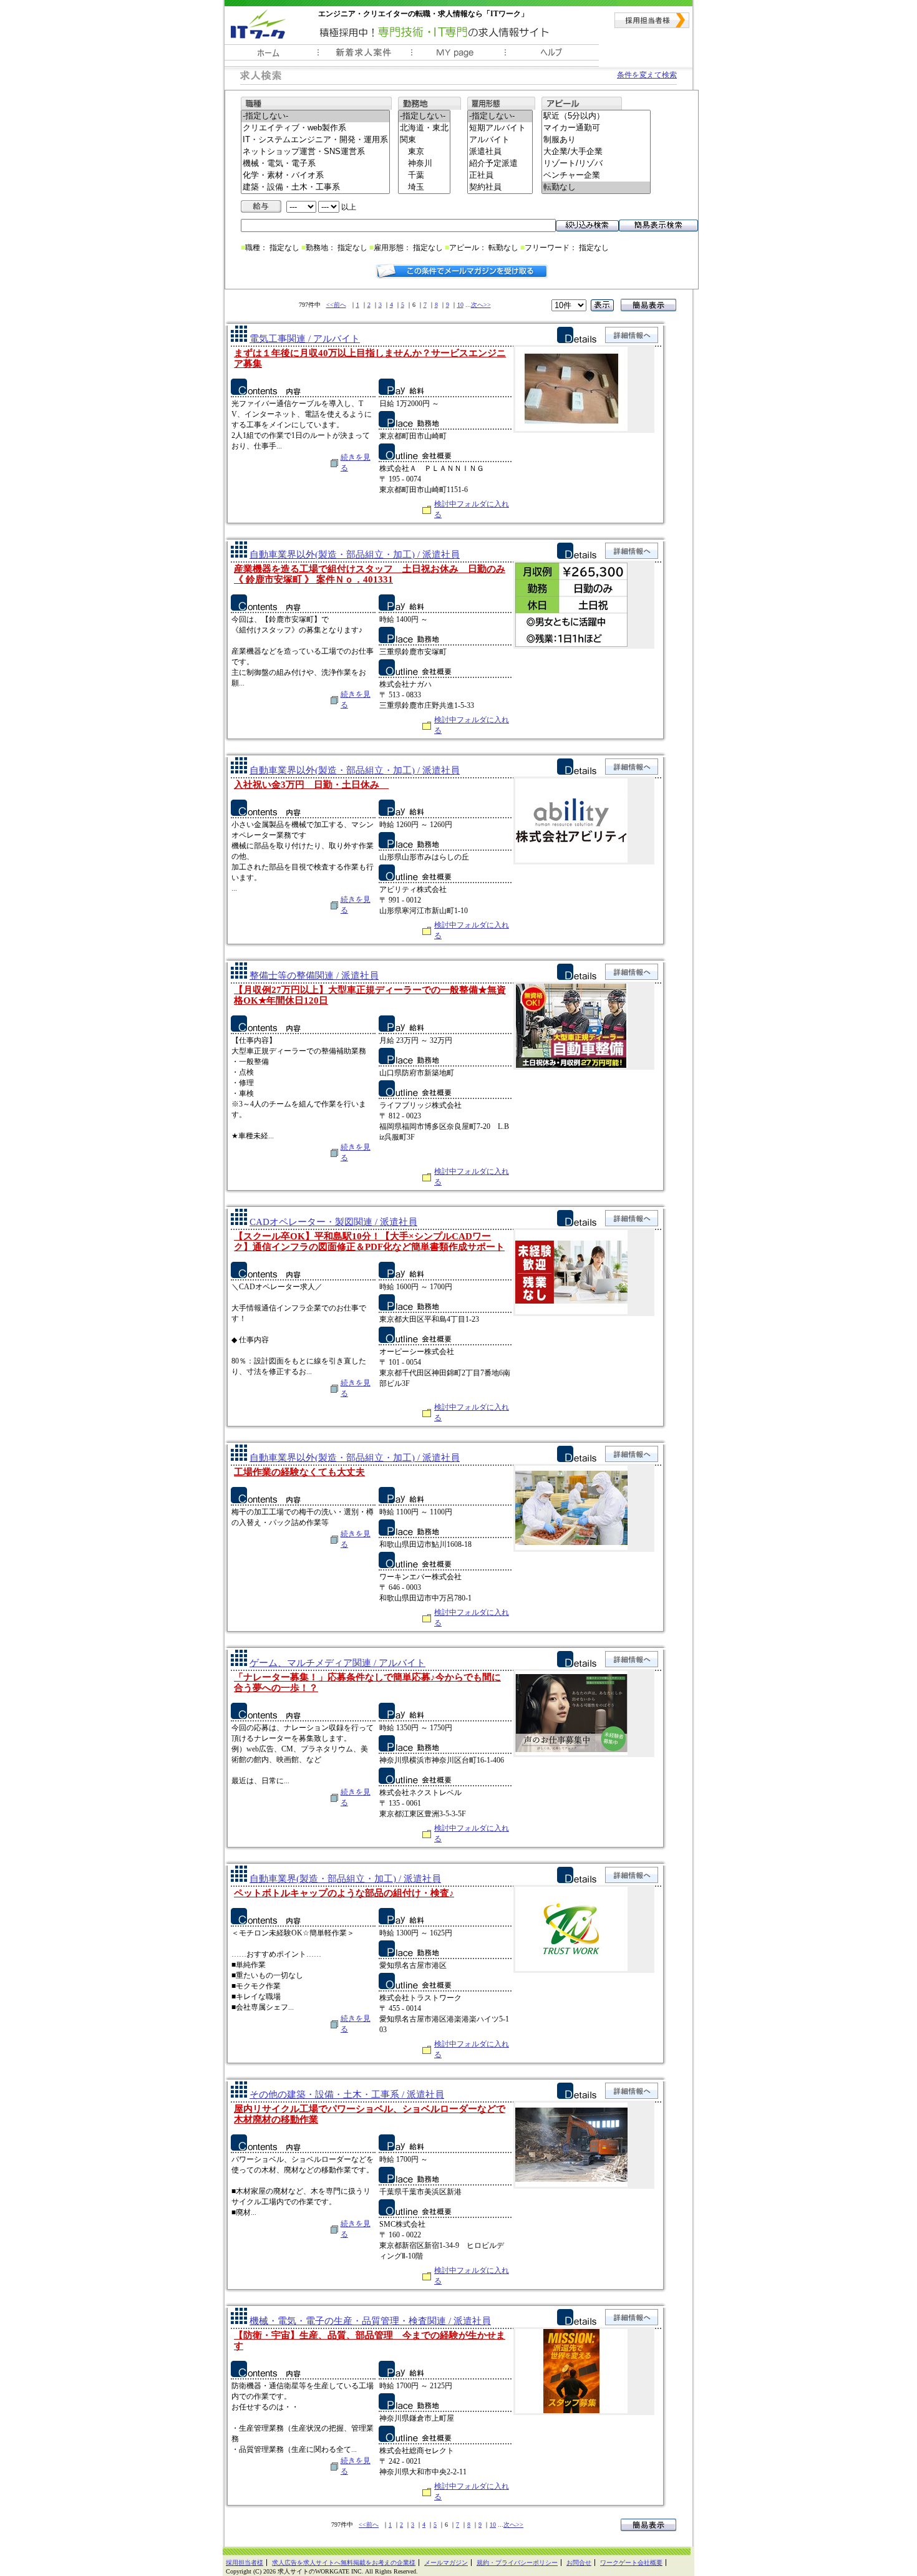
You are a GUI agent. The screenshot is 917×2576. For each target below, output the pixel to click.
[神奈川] (424, 164)
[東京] (424, 152)
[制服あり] (596, 140)
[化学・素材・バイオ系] (315, 176)
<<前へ (336, 305)
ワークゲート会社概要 (631, 2563)
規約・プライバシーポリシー (517, 2563)
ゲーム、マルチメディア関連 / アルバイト (337, 1663)
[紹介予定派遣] (500, 164)
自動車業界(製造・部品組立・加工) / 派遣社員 (345, 1879)
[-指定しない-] (315, 116)
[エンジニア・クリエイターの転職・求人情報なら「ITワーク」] (258, 24)
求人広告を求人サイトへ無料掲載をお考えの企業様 (344, 2563)
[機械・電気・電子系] (315, 164)
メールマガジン (446, 2563)
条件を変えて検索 (647, 75)
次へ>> (481, 305)
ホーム (271, 56)
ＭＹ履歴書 (458, 56)
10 (460, 305)
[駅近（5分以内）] (596, 116)
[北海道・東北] (424, 128)
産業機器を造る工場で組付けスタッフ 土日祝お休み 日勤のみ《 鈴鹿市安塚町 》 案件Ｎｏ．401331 (370, 574)
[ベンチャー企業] (596, 176)
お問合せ (579, 2563)
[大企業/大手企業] (596, 152)
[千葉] (424, 176)
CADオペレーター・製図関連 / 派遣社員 (333, 1222)
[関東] (424, 140)
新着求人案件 (365, 56)
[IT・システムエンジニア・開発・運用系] (315, 140)
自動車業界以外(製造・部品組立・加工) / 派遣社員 (355, 554)
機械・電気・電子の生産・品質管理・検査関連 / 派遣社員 (370, 2321)
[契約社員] (500, 187)
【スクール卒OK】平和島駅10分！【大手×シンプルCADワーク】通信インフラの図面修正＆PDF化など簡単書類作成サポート (369, 1242)
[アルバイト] (500, 140)
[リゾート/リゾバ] (596, 164)
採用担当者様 (652, 20)
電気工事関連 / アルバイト (305, 339)
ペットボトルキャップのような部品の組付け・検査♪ (344, 1893)
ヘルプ (552, 56)
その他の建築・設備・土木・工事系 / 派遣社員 (347, 2094)
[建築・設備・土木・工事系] (315, 187)
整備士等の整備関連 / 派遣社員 (314, 976)
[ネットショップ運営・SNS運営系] (315, 152)
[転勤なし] (596, 187)
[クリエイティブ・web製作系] (315, 128)
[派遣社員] (500, 152)
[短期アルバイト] (500, 128)
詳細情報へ (632, 335)
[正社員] (500, 176)
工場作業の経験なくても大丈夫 (299, 1472)
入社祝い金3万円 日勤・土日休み (311, 785)
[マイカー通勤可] (596, 128)
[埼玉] (424, 187)
